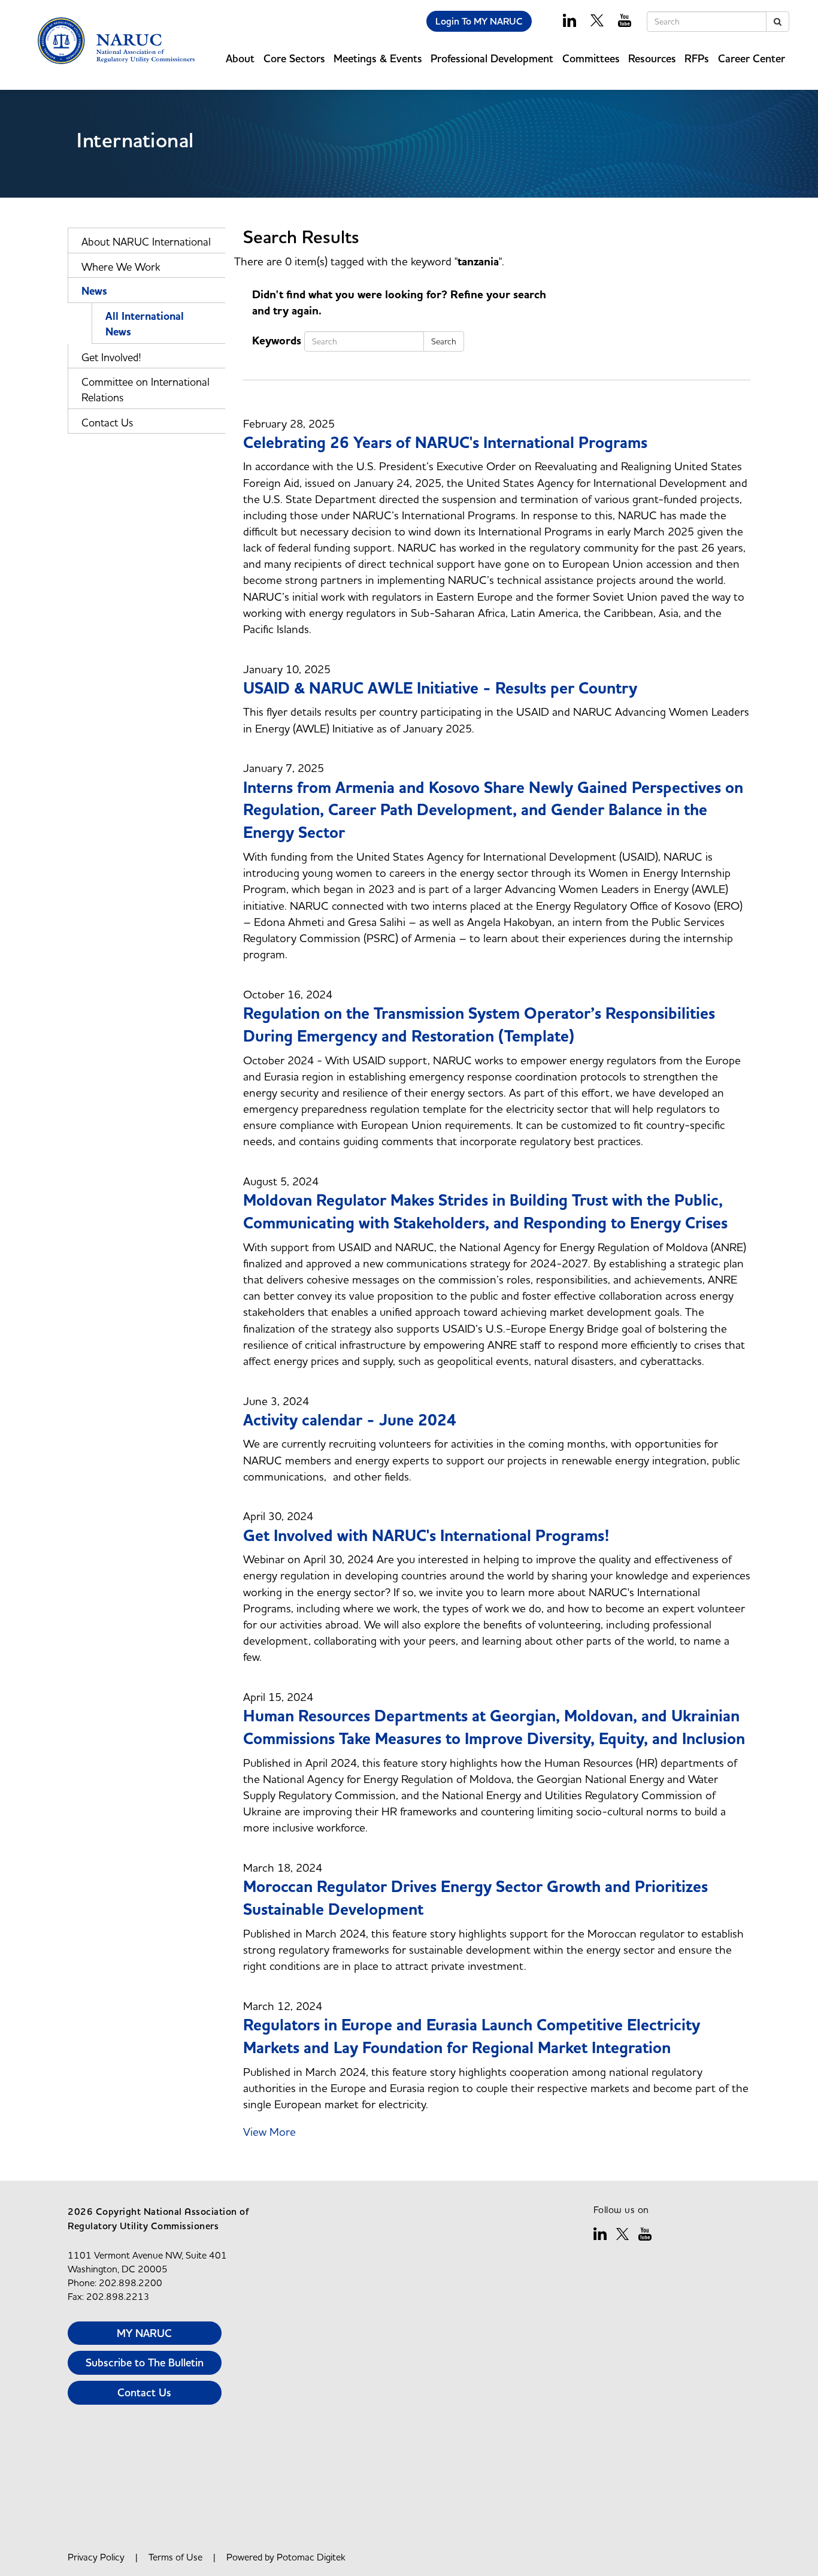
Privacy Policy (96, 2557)
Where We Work (121, 267)
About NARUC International (146, 242)
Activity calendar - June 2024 (350, 1420)
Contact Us (107, 423)
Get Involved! (111, 357)
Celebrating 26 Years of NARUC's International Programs (445, 443)
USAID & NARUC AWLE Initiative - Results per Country (440, 688)
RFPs (697, 58)
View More (269, 2132)
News (94, 291)
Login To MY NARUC (479, 21)
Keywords (277, 341)
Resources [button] (652, 58)
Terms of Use (175, 2557)
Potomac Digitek (311, 2557)
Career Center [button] (752, 58)
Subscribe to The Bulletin (145, 2362)
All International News (145, 324)
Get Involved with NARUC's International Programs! (426, 1536)
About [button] (240, 58)
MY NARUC (144, 2333)
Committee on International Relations (146, 390)
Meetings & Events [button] (378, 58)
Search (444, 341)
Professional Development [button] (492, 58)
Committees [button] (591, 58)
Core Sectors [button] (294, 58)
